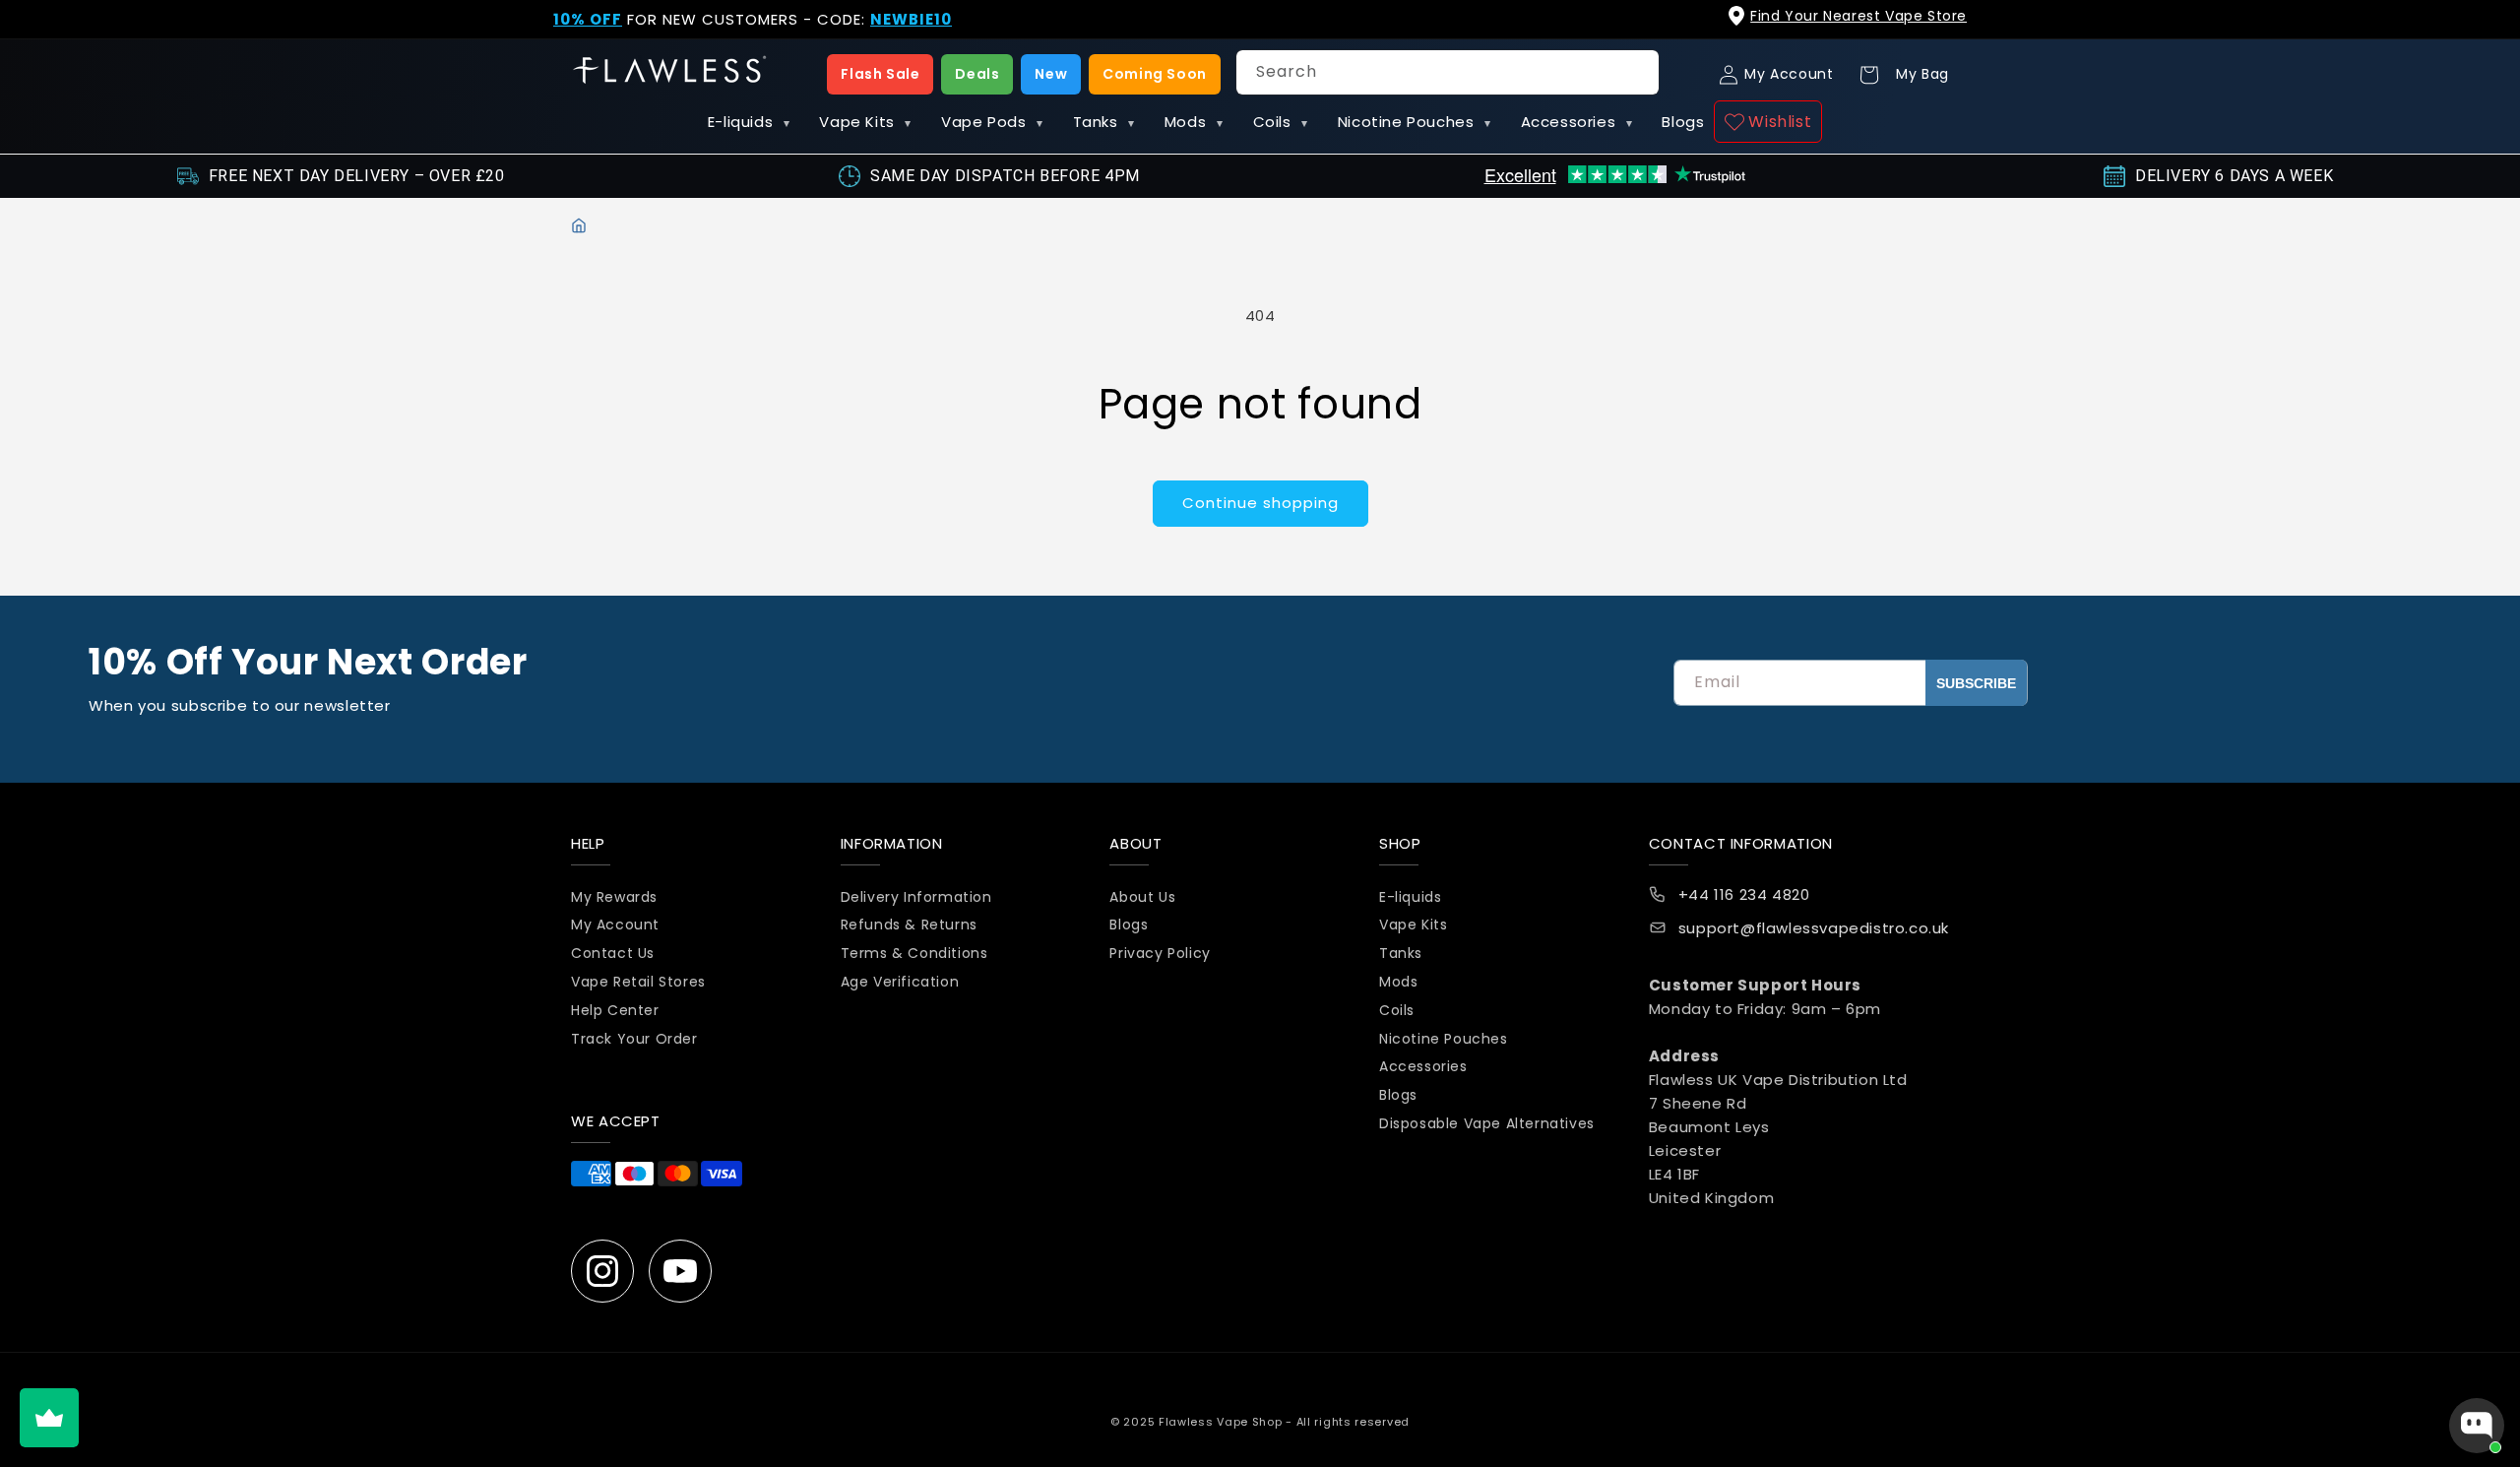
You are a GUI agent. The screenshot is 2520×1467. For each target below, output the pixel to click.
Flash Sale (880, 74)
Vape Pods (992, 122)
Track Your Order (634, 1039)
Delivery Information (916, 897)
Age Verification (900, 982)
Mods (1194, 122)
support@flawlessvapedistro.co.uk (1814, 928)
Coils (1281, 122)
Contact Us (613, 953)
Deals (977, 74)
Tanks (1104, 122)
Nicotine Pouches (1415, 122)
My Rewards (614, 897)
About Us (1142, 897)
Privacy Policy (1160, 953)
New (1051, 74)
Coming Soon (1155, 74)
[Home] (579, 225)
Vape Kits (865, 122)
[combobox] (1448, 72)
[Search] (1637, 72)
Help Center (615, 1010)
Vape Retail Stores (638, 982)
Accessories (1577, 122)
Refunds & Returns (909, 925)
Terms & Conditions (914, 953)
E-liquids (749, 122)
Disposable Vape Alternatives (1487, 1123)
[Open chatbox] (2477, 1426)
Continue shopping (1260, 503)
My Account (615, 925)
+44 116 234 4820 (1744, 894)
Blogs (1683, 122)
